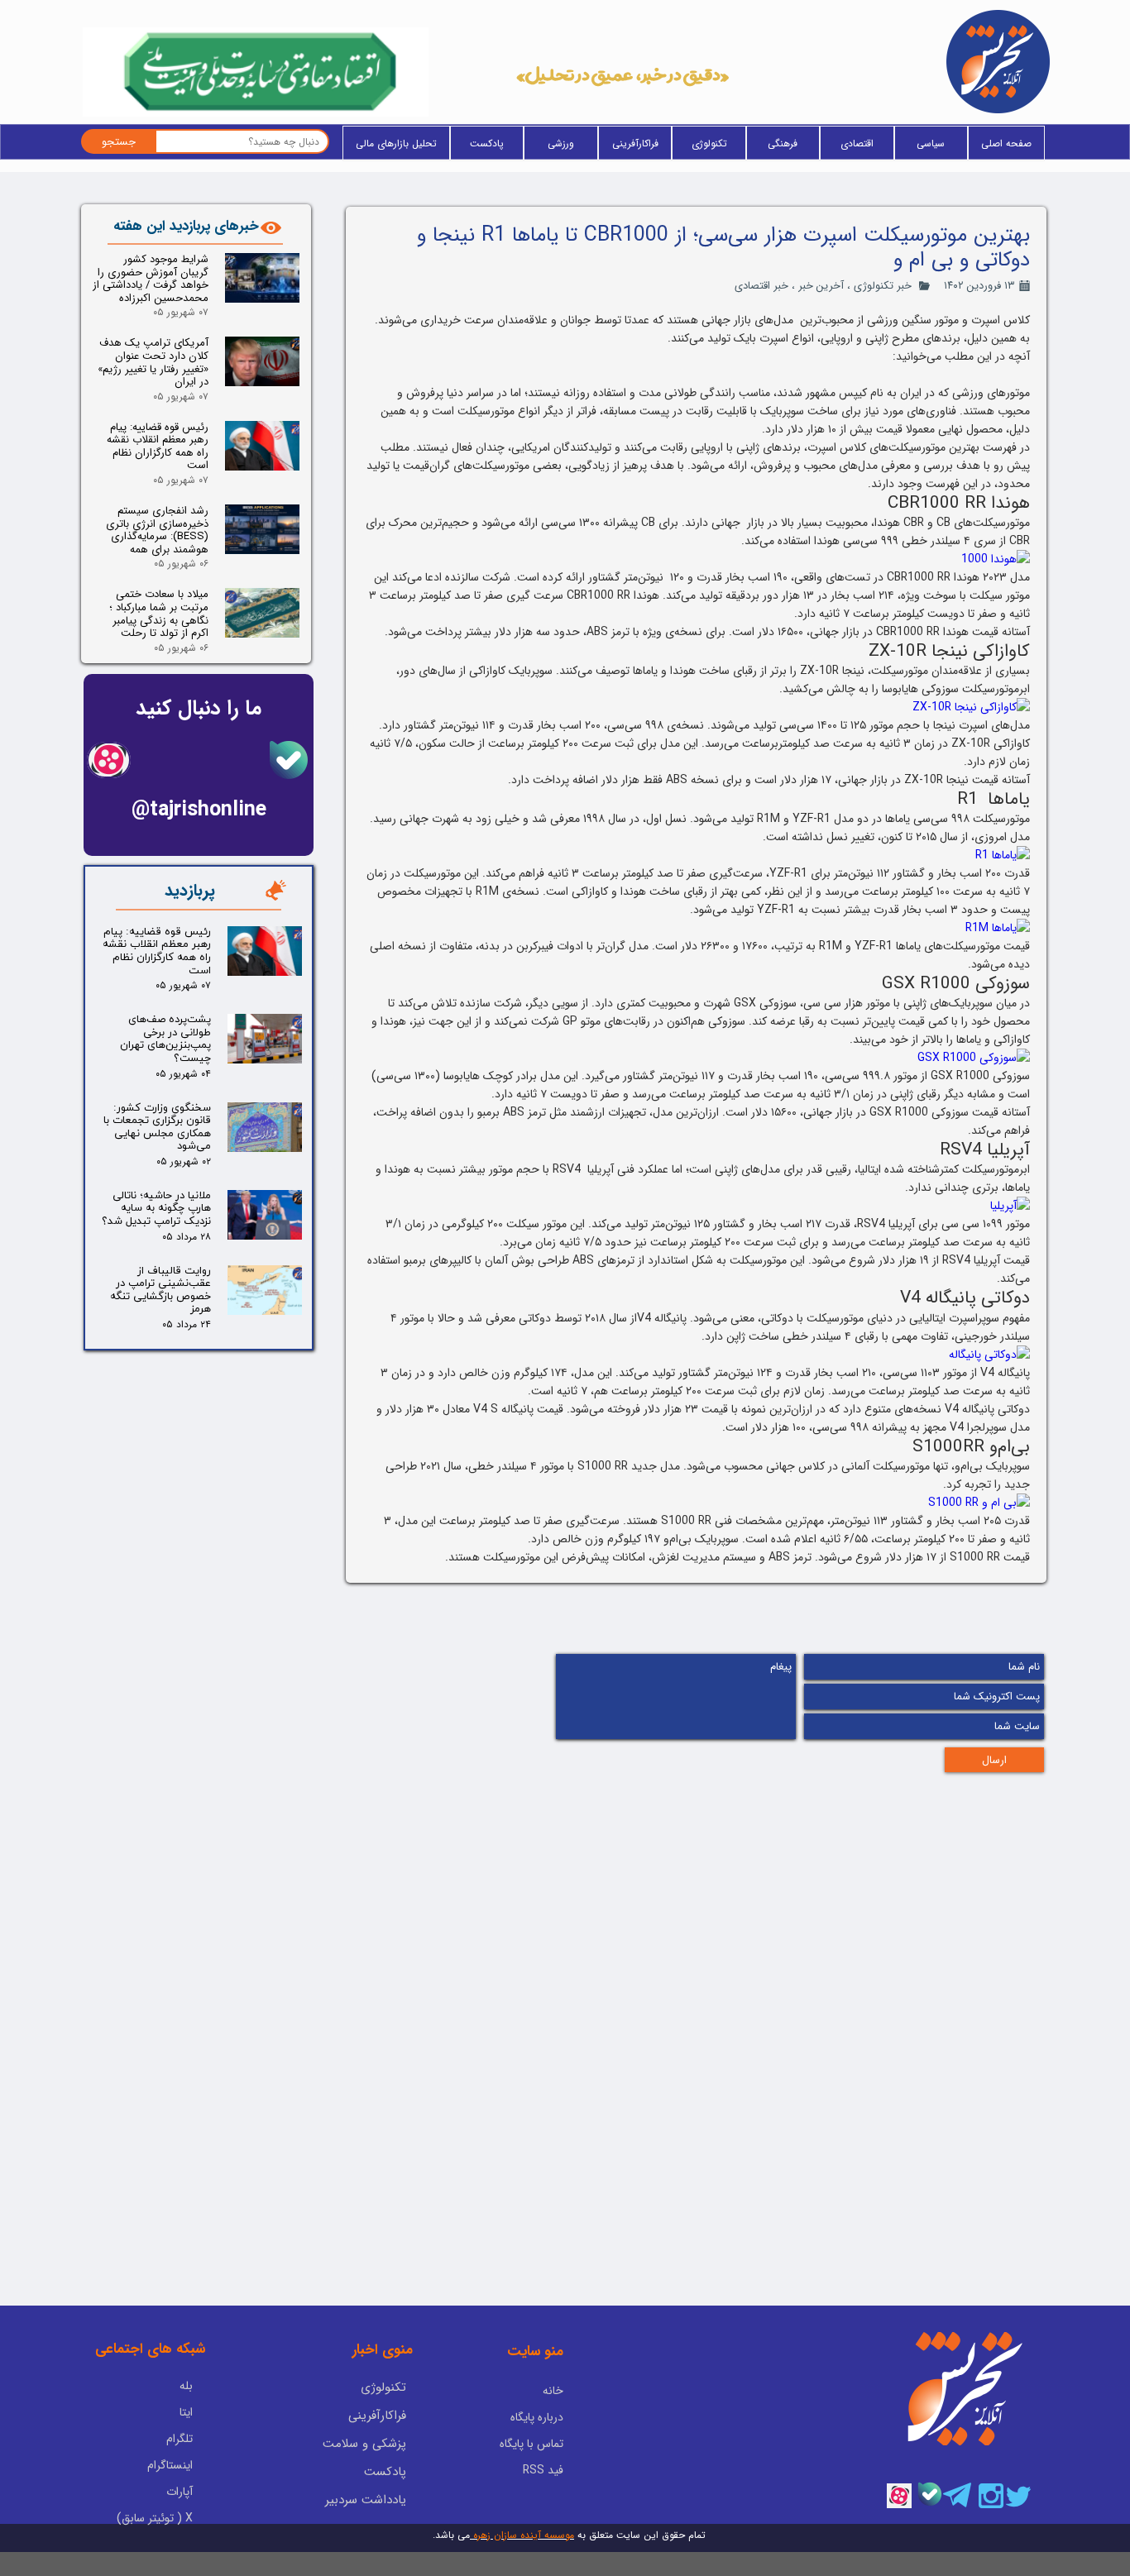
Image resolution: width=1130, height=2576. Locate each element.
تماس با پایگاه (531, 2444)
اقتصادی (857, 143)
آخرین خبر (821, 286)
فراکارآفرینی (635, 143)
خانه (553, 2391)
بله (186, 2386)
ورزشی (561, 143)
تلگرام (180, 2439)
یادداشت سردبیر (366, 2500)
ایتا (186, 2412)
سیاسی (931, 143)
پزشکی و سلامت (364, 2444)
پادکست (487, 143)
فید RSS (543, 2470)
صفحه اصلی (1006, 143)
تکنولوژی (709, 143)
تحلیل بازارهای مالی (396, 143)
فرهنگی (783, 143)
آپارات (180, 2492)
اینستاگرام (170, 2465)
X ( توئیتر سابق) (155, 2518)
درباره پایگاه (537, 2417)
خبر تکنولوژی (883, 286)
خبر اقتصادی (761, 286)
